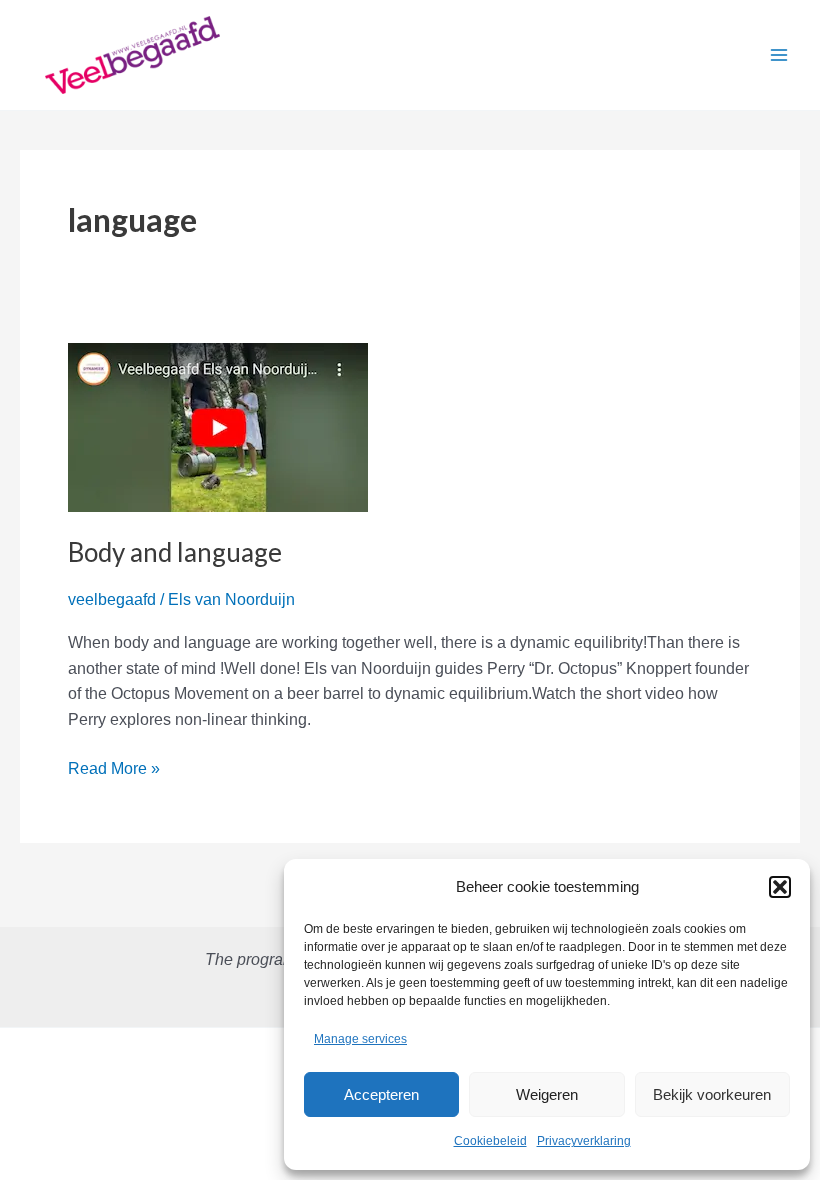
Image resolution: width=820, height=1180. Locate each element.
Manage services (360, 1039)
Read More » (114, 770)
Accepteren (381, 1094)
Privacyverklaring (584, 1141)
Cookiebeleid (490, 1141)
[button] (780, 887)
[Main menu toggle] (779, 55)
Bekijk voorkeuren (712, 1094)
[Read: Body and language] (218, 425)
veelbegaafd (112, 599)
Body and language (175, 552)
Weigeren (547, 1094)
